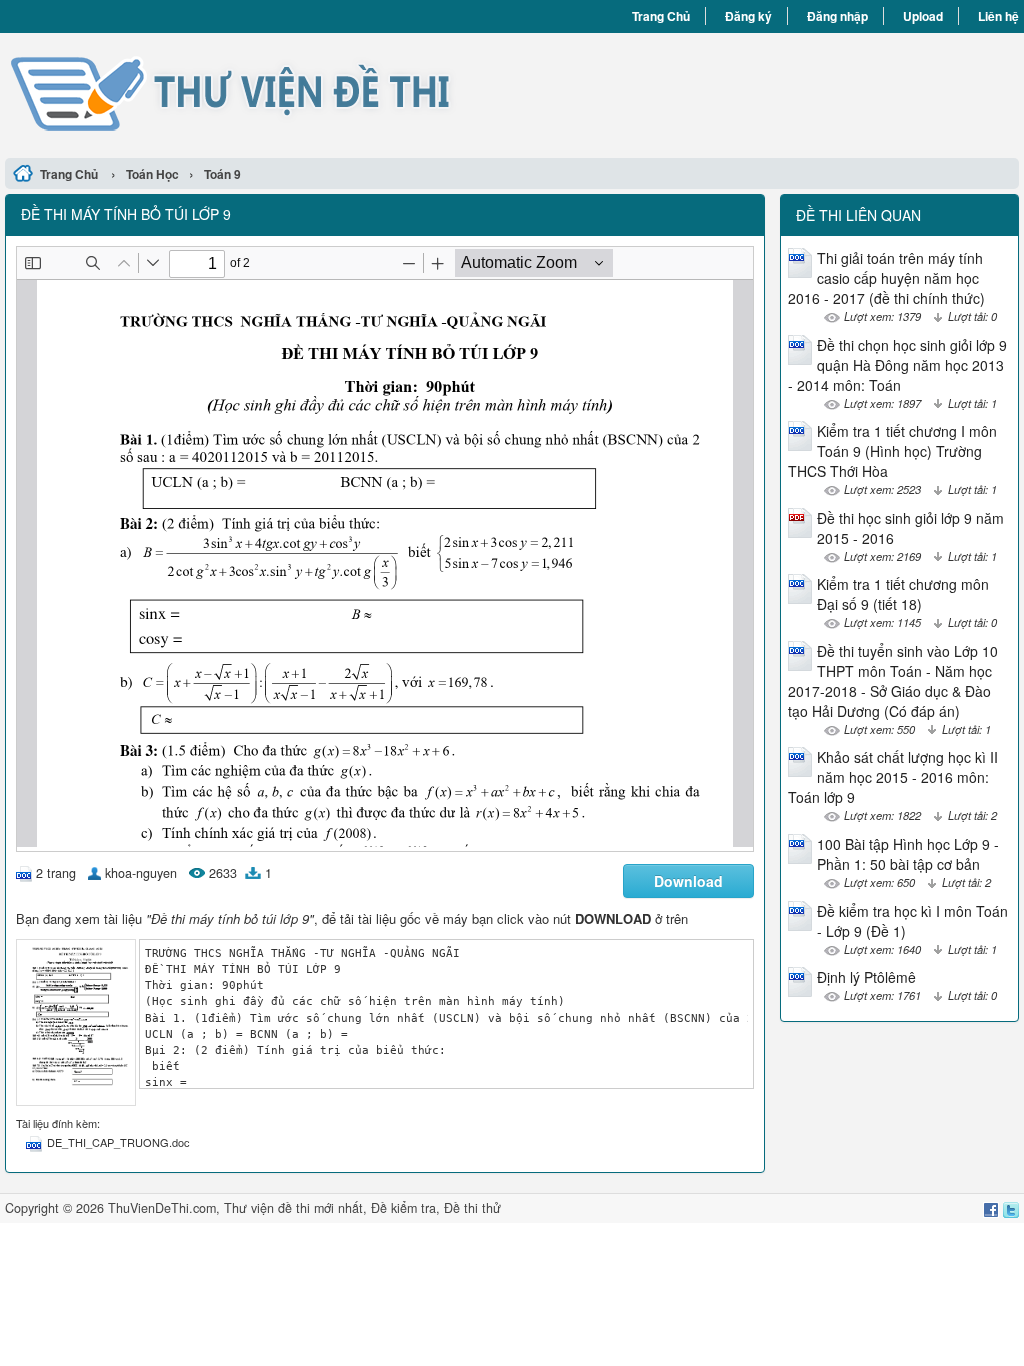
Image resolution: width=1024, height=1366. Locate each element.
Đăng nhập (837, 16)
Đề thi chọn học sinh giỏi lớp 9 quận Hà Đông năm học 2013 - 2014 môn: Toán (897, 365)
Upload (923, 16)
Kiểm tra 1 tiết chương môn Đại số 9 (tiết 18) (903, 594)
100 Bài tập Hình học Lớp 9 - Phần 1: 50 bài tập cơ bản (908, 854)
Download (688, 881)
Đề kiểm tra (403, 1208)
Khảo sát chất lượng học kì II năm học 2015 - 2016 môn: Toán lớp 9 (893, 777)
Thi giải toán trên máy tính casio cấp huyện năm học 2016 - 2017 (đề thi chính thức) (886, 278)
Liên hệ (998, 16)
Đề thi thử (472, 1208)
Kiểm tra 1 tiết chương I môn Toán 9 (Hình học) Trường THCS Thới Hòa (892, 451)
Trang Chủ (661, 16)
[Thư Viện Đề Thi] (258, 93)
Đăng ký (748, 16)
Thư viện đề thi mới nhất (293, 1208)
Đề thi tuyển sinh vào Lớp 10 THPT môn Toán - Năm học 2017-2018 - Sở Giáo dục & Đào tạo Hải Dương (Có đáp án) (893, 681)
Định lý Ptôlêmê (866, 977)
